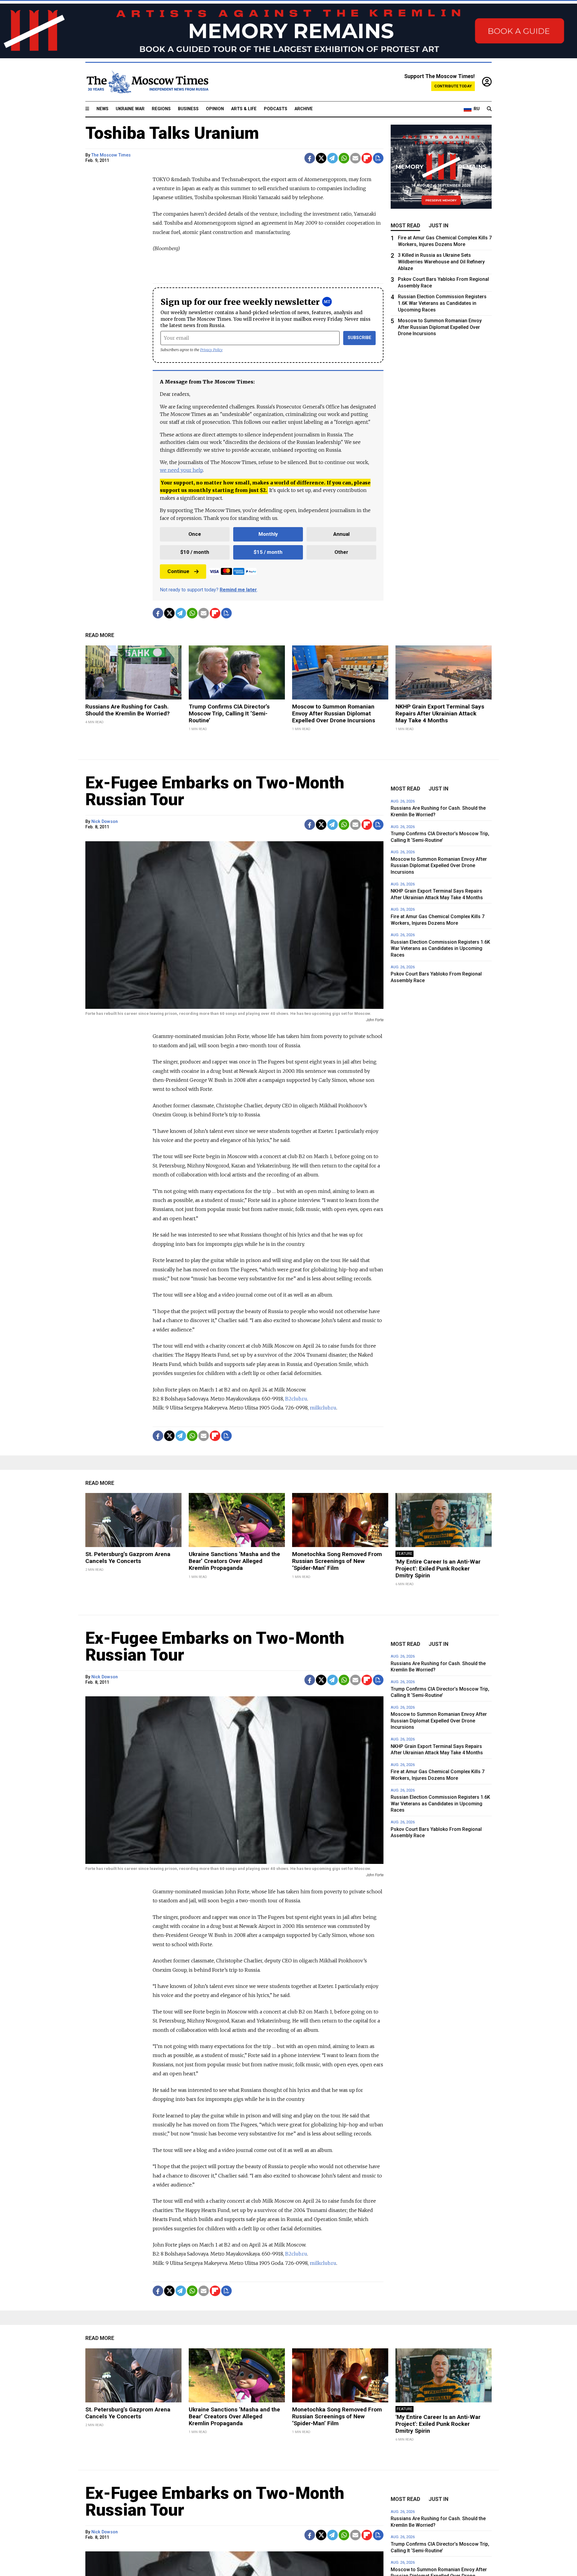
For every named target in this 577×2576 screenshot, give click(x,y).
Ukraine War (130, 109)
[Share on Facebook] (310, 158)
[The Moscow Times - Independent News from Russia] (147, 82)
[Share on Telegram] (333, 158)
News (102, 109)
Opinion (215, 109)
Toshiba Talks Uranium (172, 133)
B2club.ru (296, 1399)
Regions (161, 109)
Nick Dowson (105, 822)
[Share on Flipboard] (367, 158)
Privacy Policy (211, 350)
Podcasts (276, 109)
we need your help (181, 470)
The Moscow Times (111, 155)
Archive (304, 109)
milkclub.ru (323, 1408)
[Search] (489, 109)
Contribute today (453, 86)
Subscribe (360, 338)
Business (188, 109)
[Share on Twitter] (321, 158)
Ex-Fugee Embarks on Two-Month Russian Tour (215, 791)
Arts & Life (244, 109)
